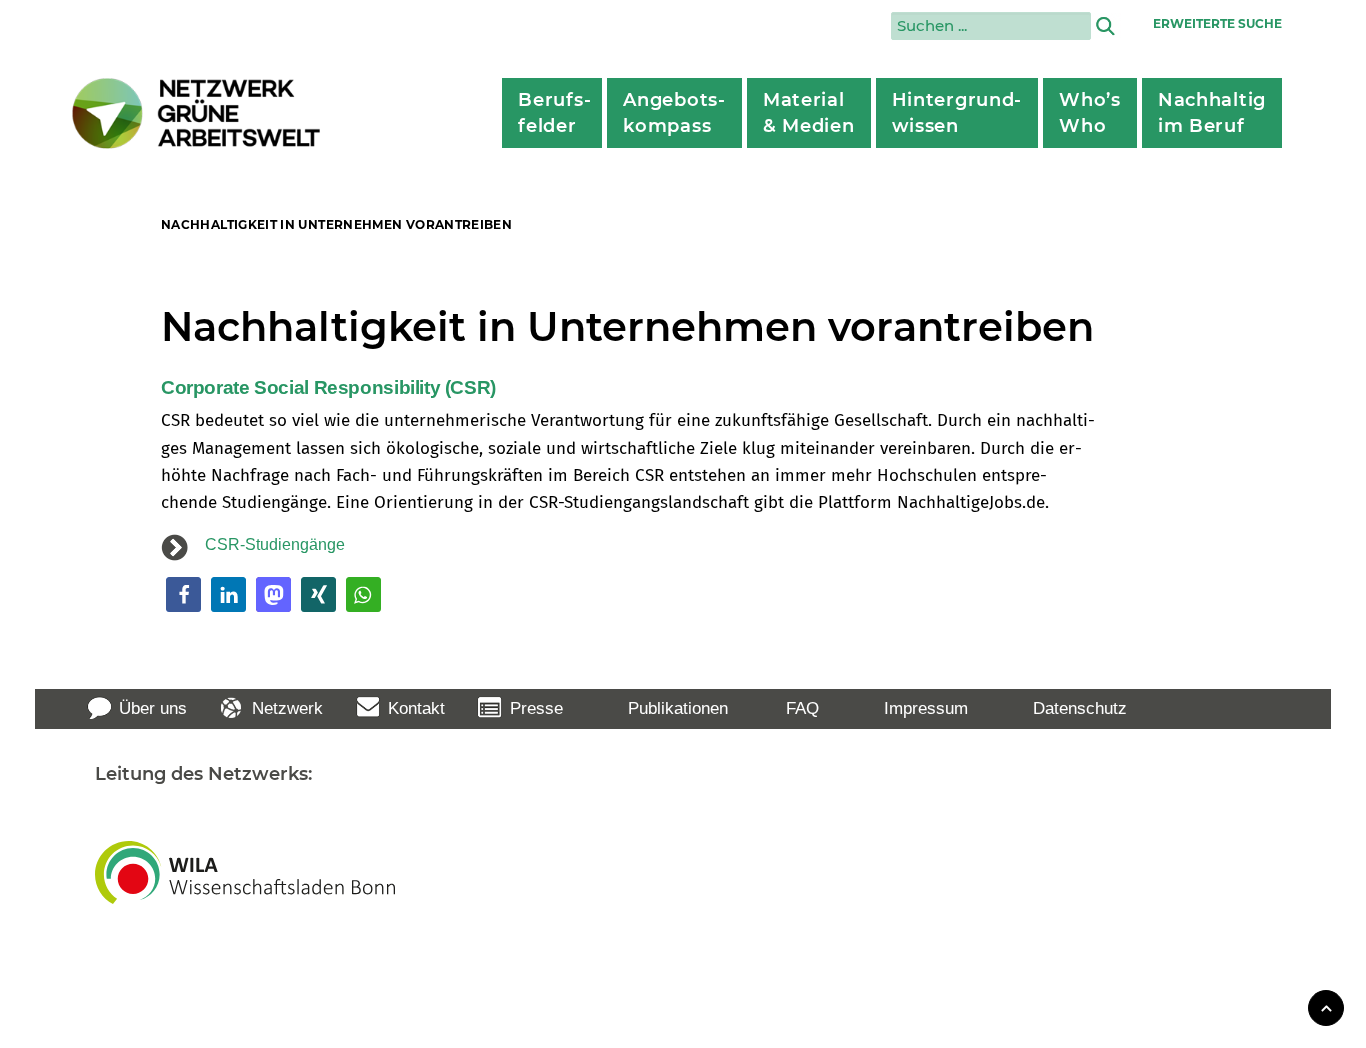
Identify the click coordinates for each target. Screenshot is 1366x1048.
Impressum (926, 708)
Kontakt (416, 708)
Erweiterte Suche (1217, 23)
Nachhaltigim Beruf (1212, 113)
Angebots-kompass (674, 113)
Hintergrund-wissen (957, 113)
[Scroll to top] (1326, 1006)
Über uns (153, 708)
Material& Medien (809, 113)
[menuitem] (552, 113)
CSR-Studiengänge (275, 544)
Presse (536, 708)
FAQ (802, 708)
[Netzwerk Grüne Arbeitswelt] (197, 113)
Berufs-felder (554, 113)
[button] (183, 594)
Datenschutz (1080, 708)
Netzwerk (287, 708)
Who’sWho (1090, 113)
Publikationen (678, 708)
